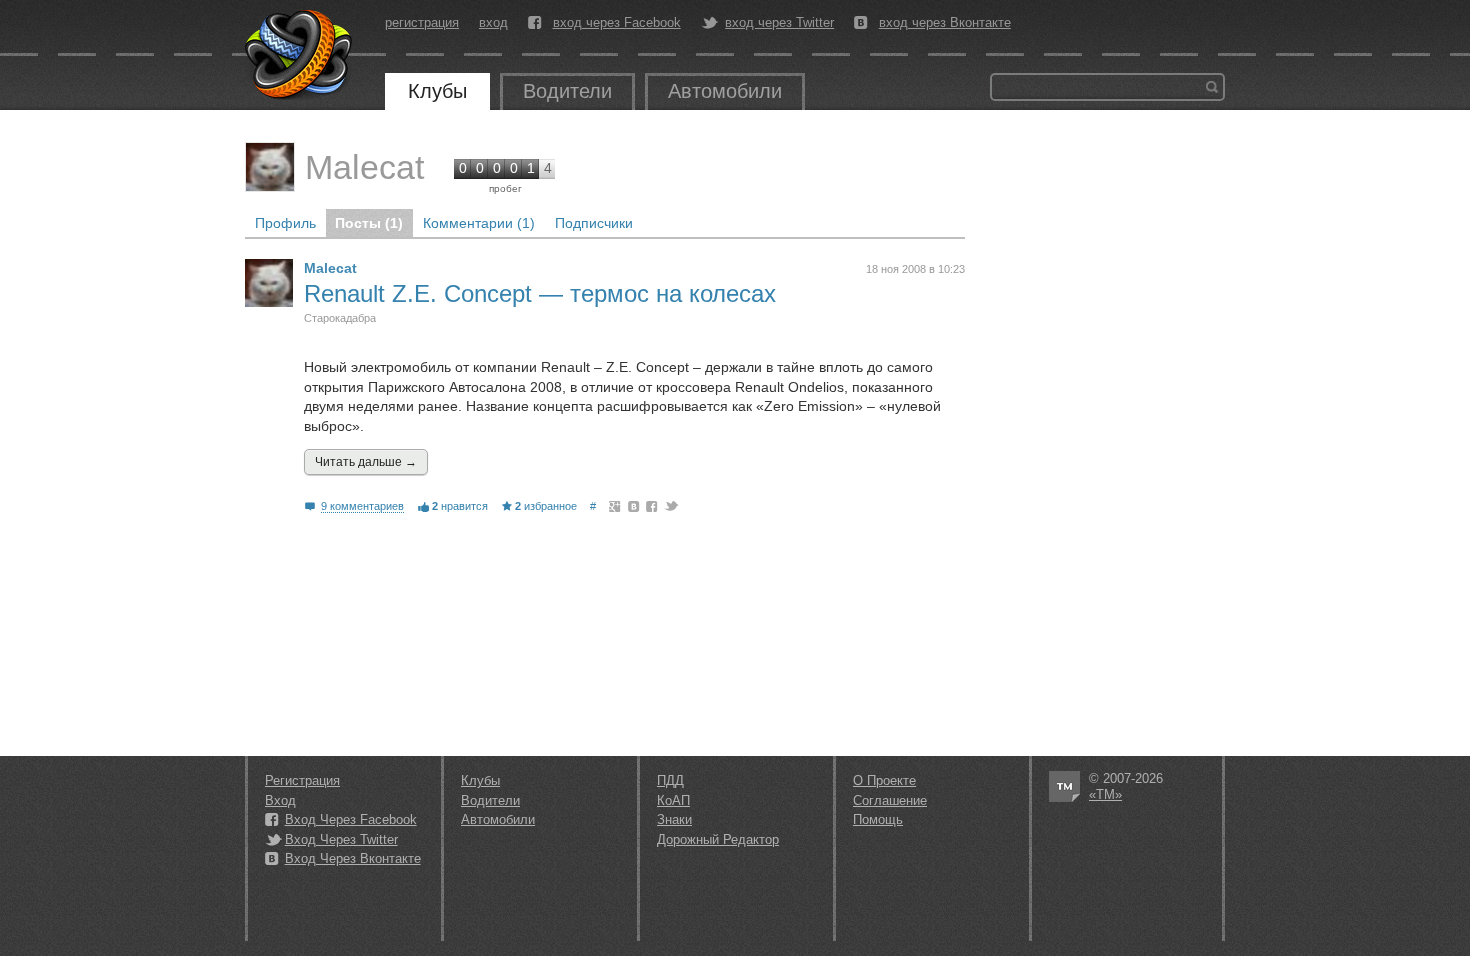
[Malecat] (270, 167)
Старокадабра (340, 318)
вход (493, 22)
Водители (567, 91)
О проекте (884, 780)
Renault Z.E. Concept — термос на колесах (540, 293)
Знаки (674, 819)
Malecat (364, 167)
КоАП (673, 800)
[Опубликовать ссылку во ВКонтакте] (634, 506)
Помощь (878, 819)
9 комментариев (362, 506)
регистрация (422, 22)
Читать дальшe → (366, 462)
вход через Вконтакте (945, 23)
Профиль (285, 223)
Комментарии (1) (479, 223)
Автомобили (725, 91)
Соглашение (890, 800)
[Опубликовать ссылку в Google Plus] (615, 506)
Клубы (437, 91)
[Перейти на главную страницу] (300, 55)
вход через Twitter (779, 23)
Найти (1212, 87)
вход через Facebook (617, 23)
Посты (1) (369, 223)
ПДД (670, 780)
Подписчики (594, 223)
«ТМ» (1105, 794)
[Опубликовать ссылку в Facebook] (652, 506)
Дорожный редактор (718, 839)
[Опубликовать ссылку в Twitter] (670, 506)
